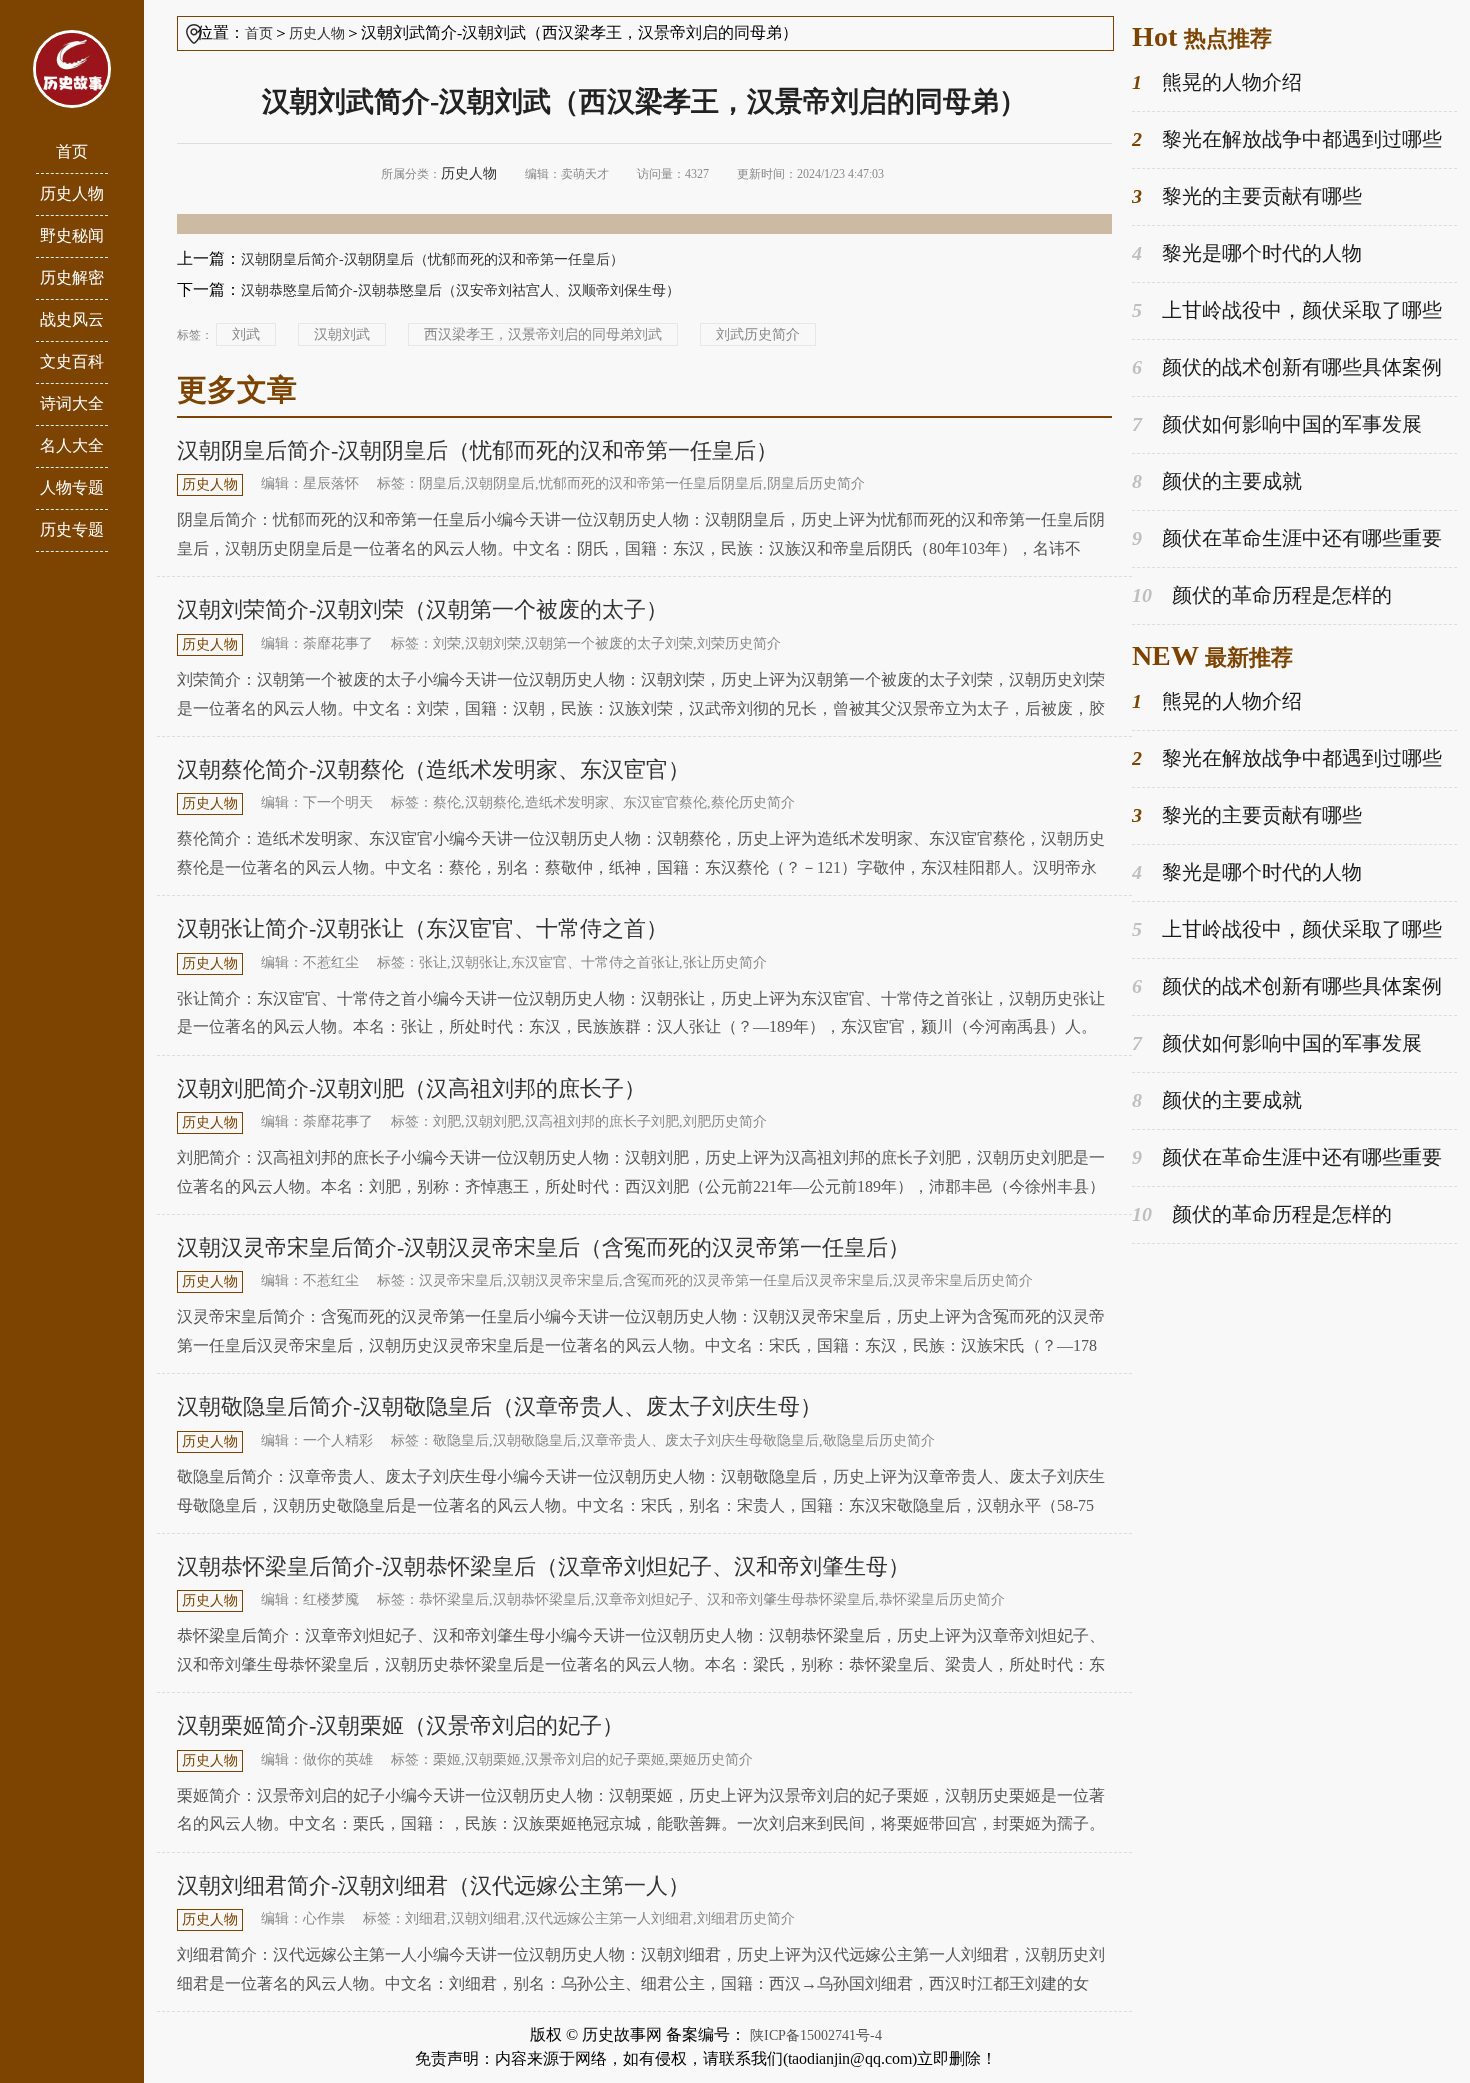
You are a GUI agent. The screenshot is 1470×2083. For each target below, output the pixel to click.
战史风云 (72, 319)
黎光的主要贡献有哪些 (1247, 196)
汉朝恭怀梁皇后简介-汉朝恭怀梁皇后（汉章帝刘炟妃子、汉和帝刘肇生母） (543, 1566)
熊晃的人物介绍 (1217, 82)
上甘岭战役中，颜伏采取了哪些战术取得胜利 (1287, 311)
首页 (72, 151)
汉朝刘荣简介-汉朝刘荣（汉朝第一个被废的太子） (422, 609)
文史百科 (72, 361)
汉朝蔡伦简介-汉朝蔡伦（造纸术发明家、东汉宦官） (433, 769)
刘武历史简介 (758, 334)
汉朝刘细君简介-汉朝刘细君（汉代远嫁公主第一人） (433, 1885)
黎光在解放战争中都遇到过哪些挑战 (1287, 140)
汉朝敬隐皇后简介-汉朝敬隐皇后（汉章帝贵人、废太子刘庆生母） (499, 1406)
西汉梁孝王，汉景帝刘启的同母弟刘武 (543, 334)
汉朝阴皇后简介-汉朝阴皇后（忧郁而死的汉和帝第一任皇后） (432, 259)
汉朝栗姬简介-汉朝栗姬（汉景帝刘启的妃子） (400, 1725)
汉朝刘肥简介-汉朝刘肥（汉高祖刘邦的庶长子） (411, 1088)
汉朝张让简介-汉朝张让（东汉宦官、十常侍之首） (422, 928)
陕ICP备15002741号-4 (816, 2035)
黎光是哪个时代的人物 (1247, 253)
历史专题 (72, 529)
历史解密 (72, 277)
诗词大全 (72, 403)
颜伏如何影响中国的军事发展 (1277, 424)
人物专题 (72, 487)
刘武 (246, 334)
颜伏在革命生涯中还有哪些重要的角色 (1287, 539)
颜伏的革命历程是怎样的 (1262, 595)
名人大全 (72, 445)
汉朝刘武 (342, 334)
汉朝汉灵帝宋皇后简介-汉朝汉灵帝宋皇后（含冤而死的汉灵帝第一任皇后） (543, 1247)
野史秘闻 (72, 235)
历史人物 (72, 193)
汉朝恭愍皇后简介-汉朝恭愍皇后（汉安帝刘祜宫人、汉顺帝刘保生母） (460, 290)
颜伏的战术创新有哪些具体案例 (1287, 367)
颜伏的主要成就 (1217, 481)
